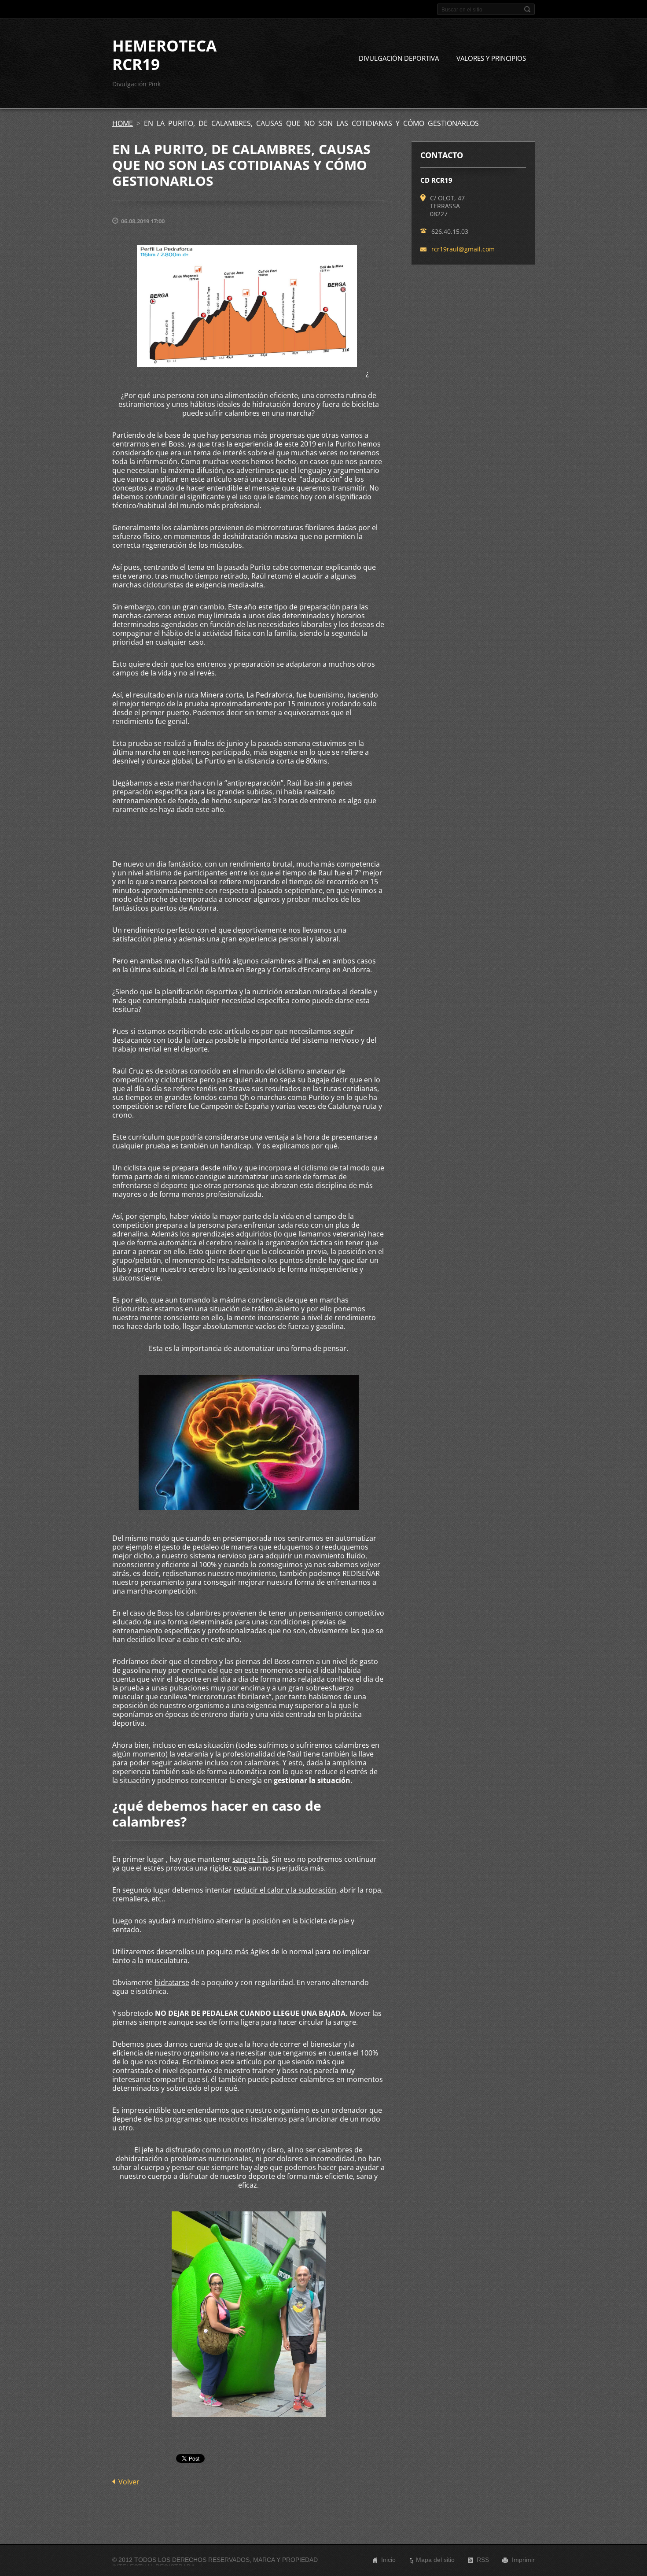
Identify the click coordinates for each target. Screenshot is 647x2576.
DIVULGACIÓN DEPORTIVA (399, 58)
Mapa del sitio (435, 2560)
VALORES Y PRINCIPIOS (491, 58)
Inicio (388, 2560)
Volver (129, 2482)
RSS (483, 2560)
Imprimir (523, 2560)
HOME (123, 123)
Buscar (527, 9)
